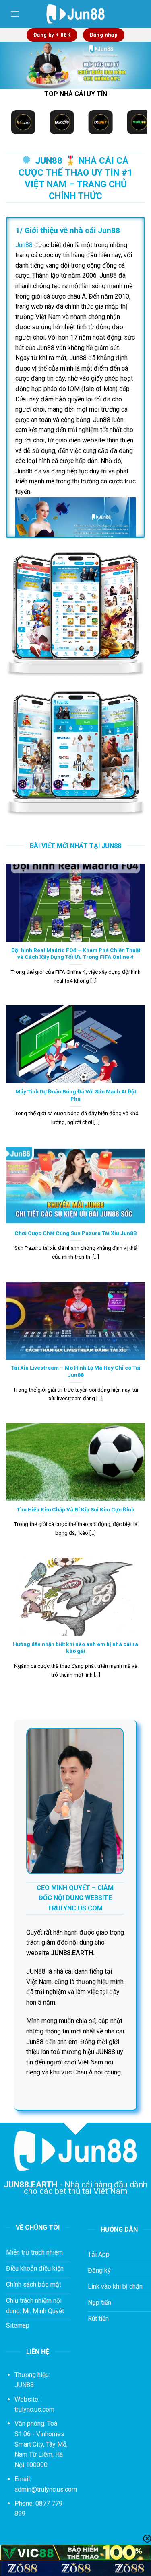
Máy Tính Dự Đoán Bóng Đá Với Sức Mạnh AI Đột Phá (76, 1095)
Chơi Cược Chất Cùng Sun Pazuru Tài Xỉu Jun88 (75, 1233)
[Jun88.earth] (75, 14)
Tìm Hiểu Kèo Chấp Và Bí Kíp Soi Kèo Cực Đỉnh (76, 1509)
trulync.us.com (34, 2409)
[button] (15, 14)
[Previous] (13, 69)
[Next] (138, 69)
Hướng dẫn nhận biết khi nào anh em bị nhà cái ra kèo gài (75, 1648)
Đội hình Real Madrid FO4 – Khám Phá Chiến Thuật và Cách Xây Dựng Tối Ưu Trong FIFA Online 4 (76, 954)
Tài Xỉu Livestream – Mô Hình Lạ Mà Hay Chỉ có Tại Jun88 (76, 1371)
